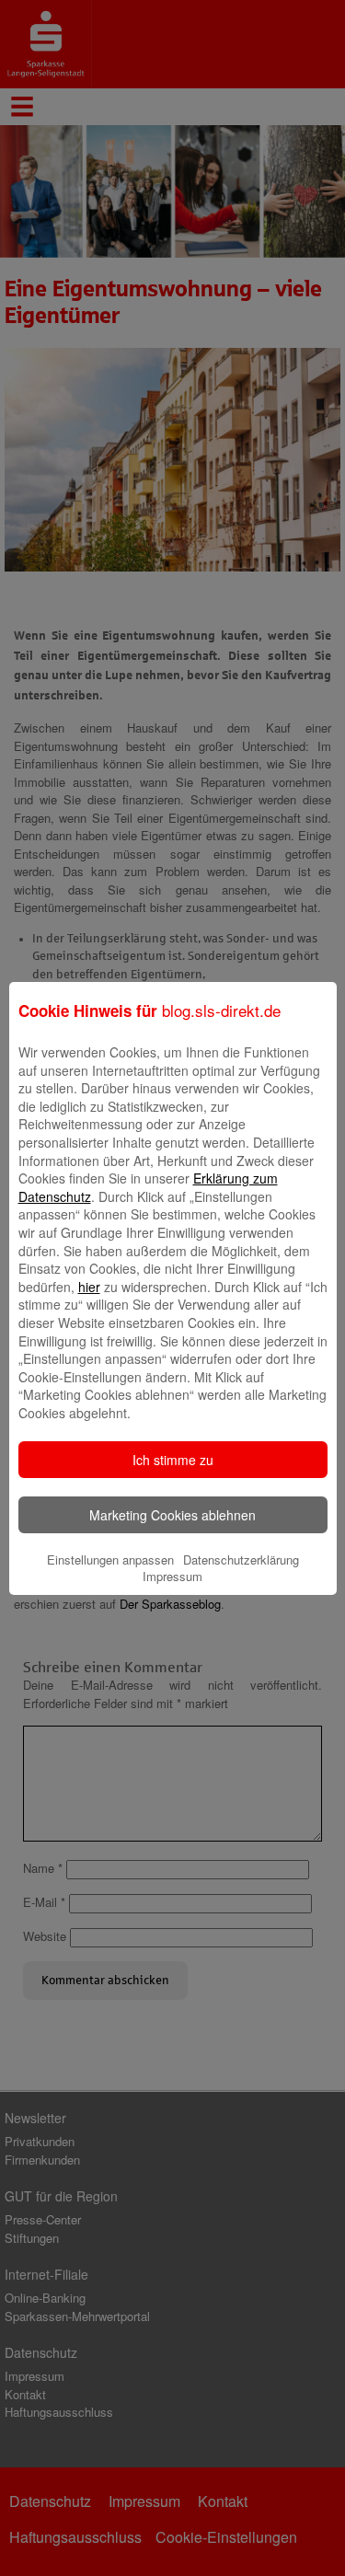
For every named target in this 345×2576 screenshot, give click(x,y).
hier (89, 1287)
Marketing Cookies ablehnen (172, 1515)
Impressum (172, 1576)
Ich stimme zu (173, 1460)
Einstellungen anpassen (110, 1559)
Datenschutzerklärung (241, 1559)
